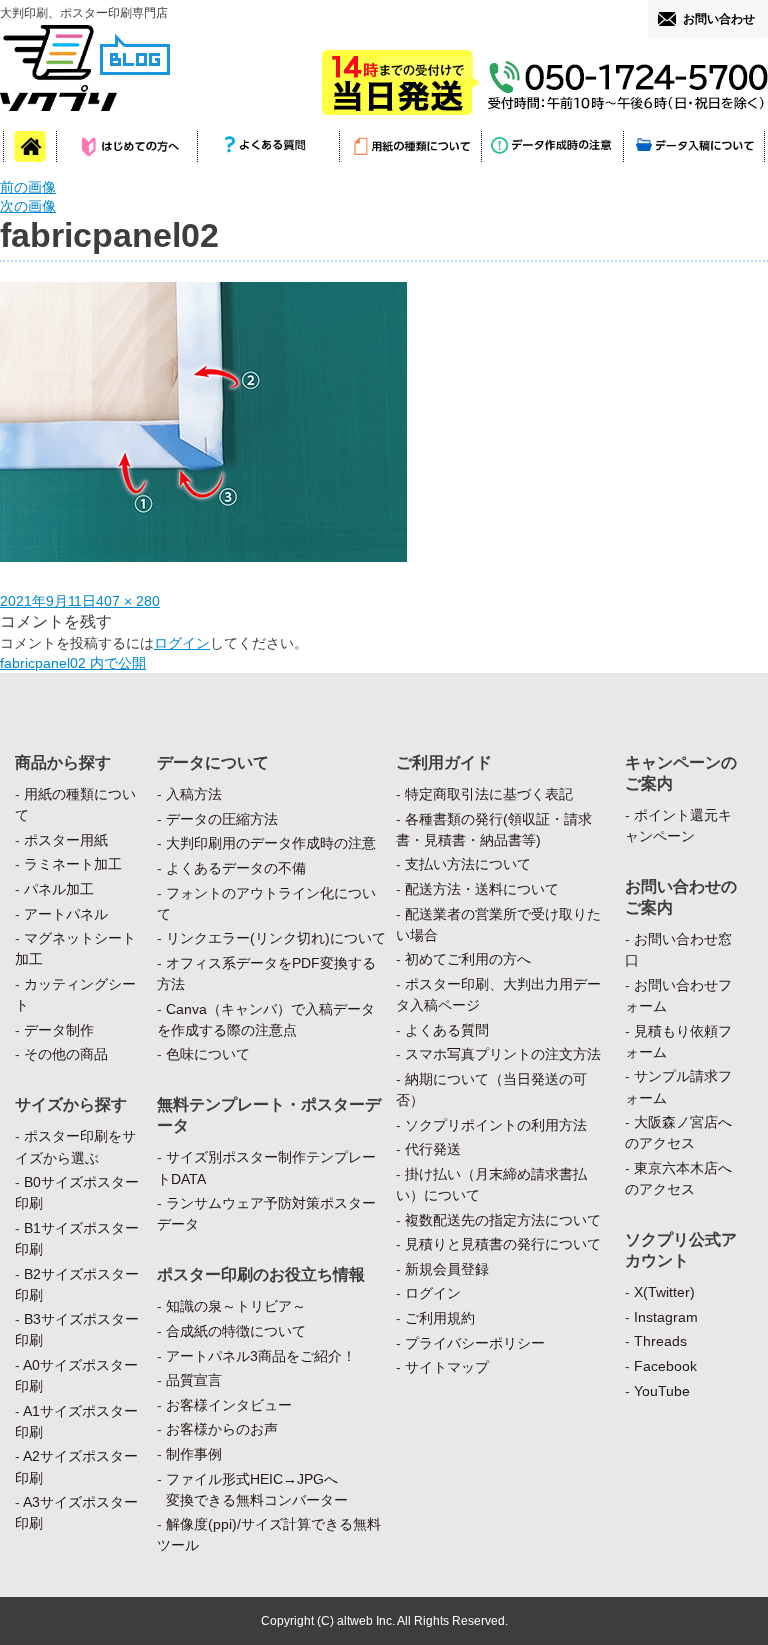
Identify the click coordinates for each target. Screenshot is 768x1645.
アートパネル (66, 914)
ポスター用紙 (66, 840)
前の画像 (28, 187)
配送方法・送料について (482, 889)
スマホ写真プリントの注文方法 (503, 1054)
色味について (208, 1054)
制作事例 (194, 1454)
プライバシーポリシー (475, 1343)
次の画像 (28, 206)
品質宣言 (194, 1380)
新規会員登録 (447, 1269)
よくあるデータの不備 (236, 868)
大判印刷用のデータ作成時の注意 (271, 843)
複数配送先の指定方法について (503, 1220)
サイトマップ (447, 1367)
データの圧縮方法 (222, 819)
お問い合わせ (719, 19)
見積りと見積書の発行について (503, 1244)
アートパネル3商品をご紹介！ (261, 1356)
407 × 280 (128, 601)
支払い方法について (468, 864)
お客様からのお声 (222, 1429)
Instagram (666, 1317)
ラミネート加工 (73, 864)
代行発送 (433, 1149)
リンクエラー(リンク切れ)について (276, 938)
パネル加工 (59, 889)
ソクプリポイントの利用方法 (496, 1125)
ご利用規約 (440, 1318)
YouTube (662, 1391)
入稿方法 (194, 794)
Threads (660, 1341)
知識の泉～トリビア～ (236, 1306)
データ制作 (59, 1030)
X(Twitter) (664, 1292)
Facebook (665, 1366)
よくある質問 (447, 1030)
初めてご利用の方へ (468, 959)
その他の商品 (66, 1054)
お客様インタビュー (229, 1405)
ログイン (182, 643)
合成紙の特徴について (236, 1331)
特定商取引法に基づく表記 (489, 794)
